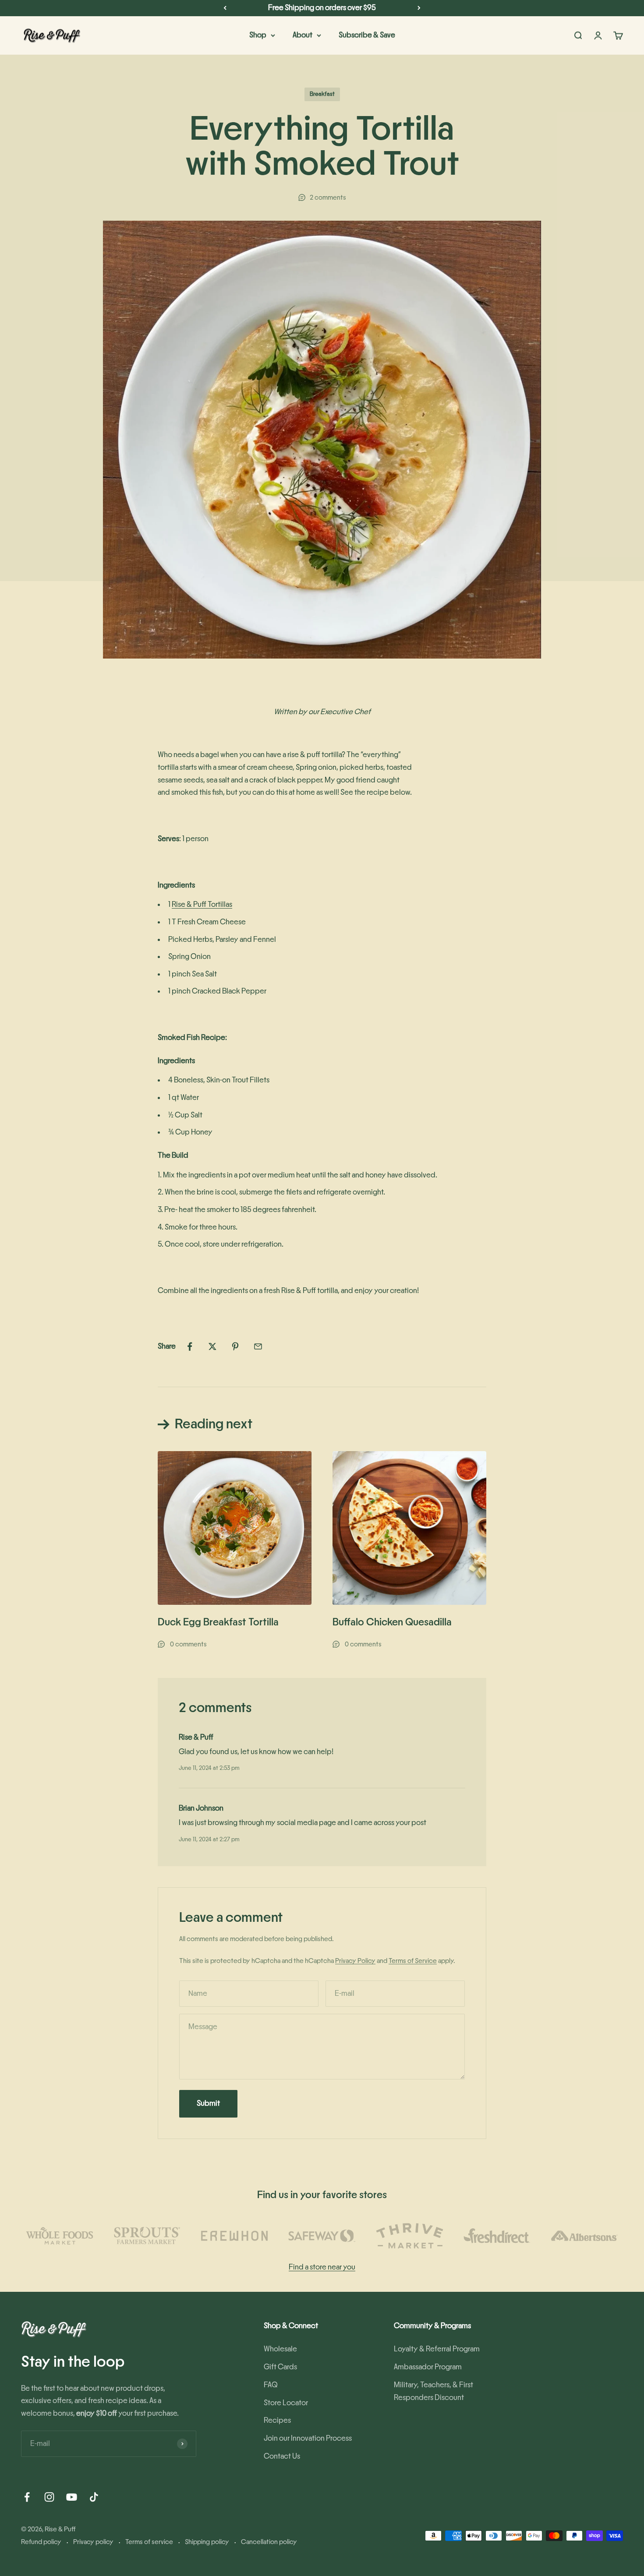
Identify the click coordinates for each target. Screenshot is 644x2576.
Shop (258, 35)
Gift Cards (280, 2367)
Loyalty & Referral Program (437, 2349)
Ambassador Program (428, 2367)
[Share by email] (258, 1346)
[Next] (419, 8)
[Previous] (225, 8)
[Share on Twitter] (212, 1346)
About (303, 35)
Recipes (277, 2421)
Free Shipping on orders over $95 (322, 8)
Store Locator (286, 2403)
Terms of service (149, 2542)
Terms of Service (413, 1961)
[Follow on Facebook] (27, 2497)
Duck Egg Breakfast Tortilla (218, 1622)
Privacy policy (93, 2542)
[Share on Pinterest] (235, 1346)
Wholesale (280, 2349)
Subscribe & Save (367, 35)
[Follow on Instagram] (49, 2497)
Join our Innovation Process (308, 2439)
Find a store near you (322, 2267)
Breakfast (322, 94)
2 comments (328, 197)
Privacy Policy (355, 1961)
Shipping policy (207, 2542)
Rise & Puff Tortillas (202, 905)
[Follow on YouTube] (72, 2497)
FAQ (271, 2385)
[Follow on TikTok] (94, 2497)
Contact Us (282, 2456)
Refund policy (41, 2542)
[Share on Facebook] (190, 1346)
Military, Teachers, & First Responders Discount (433, 2391)
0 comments (188, 1644)
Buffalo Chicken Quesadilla (392, 1622)
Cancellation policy (269, 2542)
